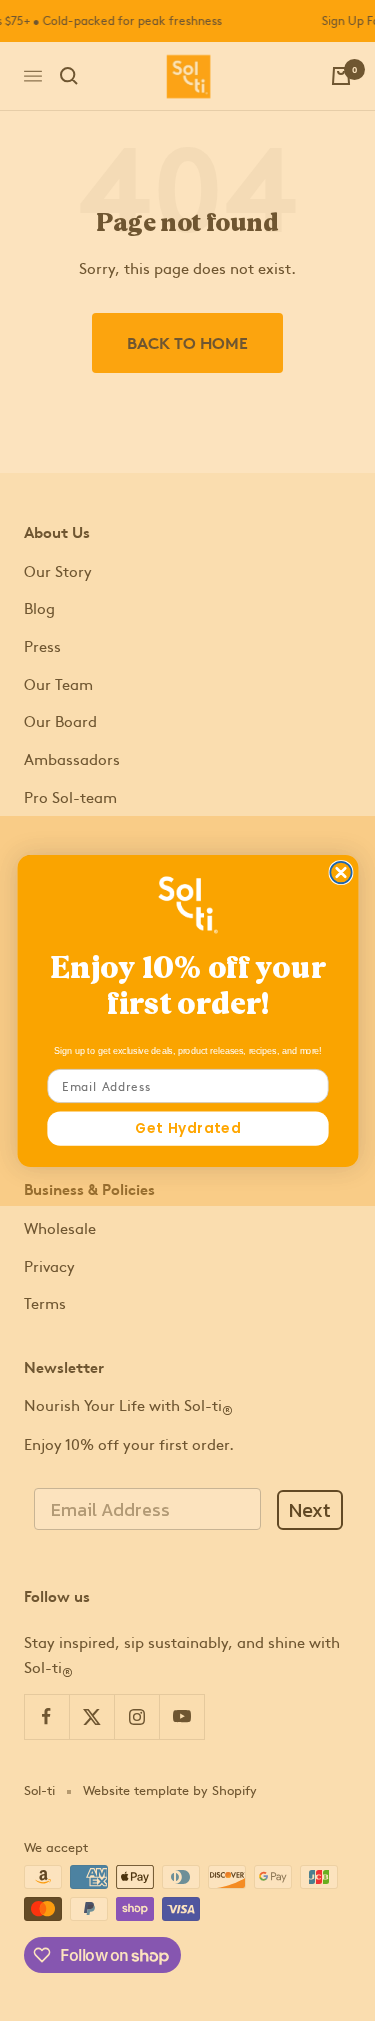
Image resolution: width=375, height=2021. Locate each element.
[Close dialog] (340, 871)
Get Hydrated (188, 1128)
